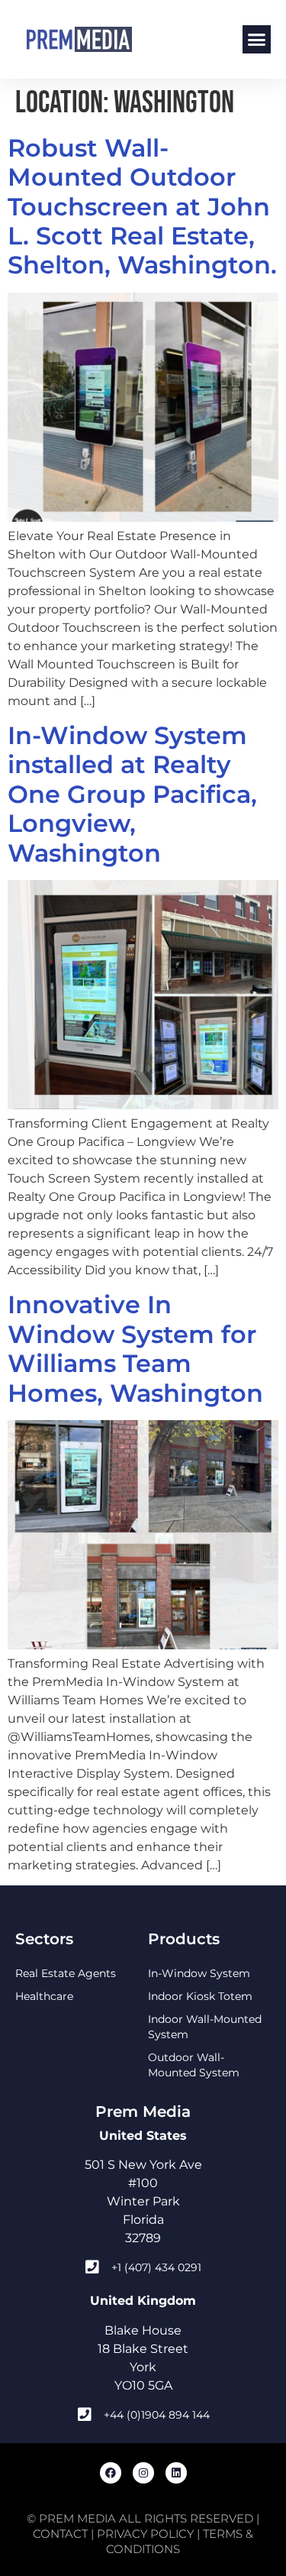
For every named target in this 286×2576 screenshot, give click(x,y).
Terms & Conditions (180, 2541)
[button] (257, 40)
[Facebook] (111, 2473)
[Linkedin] (176, 2473)
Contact (60, 2534)
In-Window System (199, 1973)
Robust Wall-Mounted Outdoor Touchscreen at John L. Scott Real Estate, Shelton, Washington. (142, 207)
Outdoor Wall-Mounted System (194, 2065)
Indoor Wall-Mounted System (205, 2027)
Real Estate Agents (66, 1973)
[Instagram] (143, 2473)
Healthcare (44, 1996)
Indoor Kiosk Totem (200, 1996)
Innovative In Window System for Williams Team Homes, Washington (135, 1348)
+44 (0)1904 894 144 (157, 2415)
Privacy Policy (145, 2534)
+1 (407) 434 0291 (156, 2267)
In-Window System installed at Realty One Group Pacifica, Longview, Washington (132, 794)
